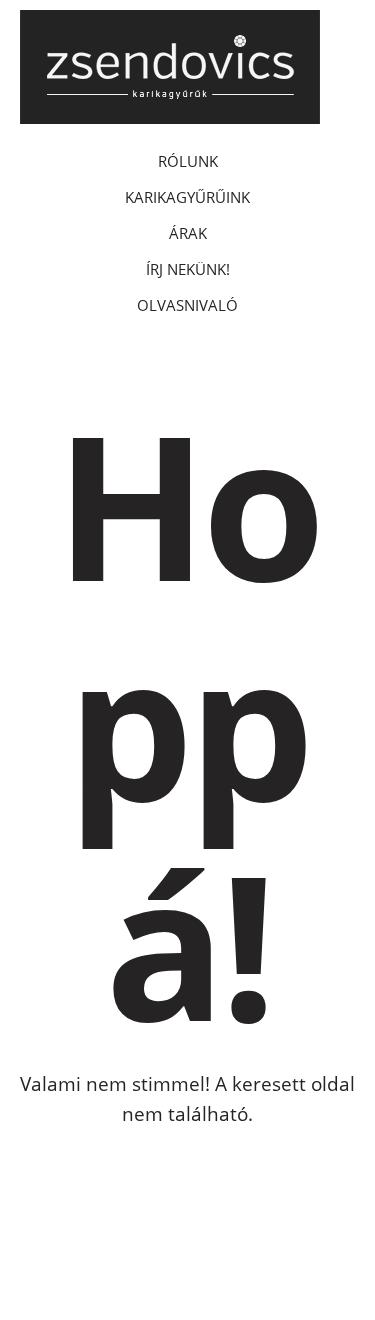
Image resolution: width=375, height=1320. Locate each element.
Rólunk (188, 161)
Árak (188, 233)
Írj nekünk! (188, 269)
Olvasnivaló (187, 305)
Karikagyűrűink (187, 197)
